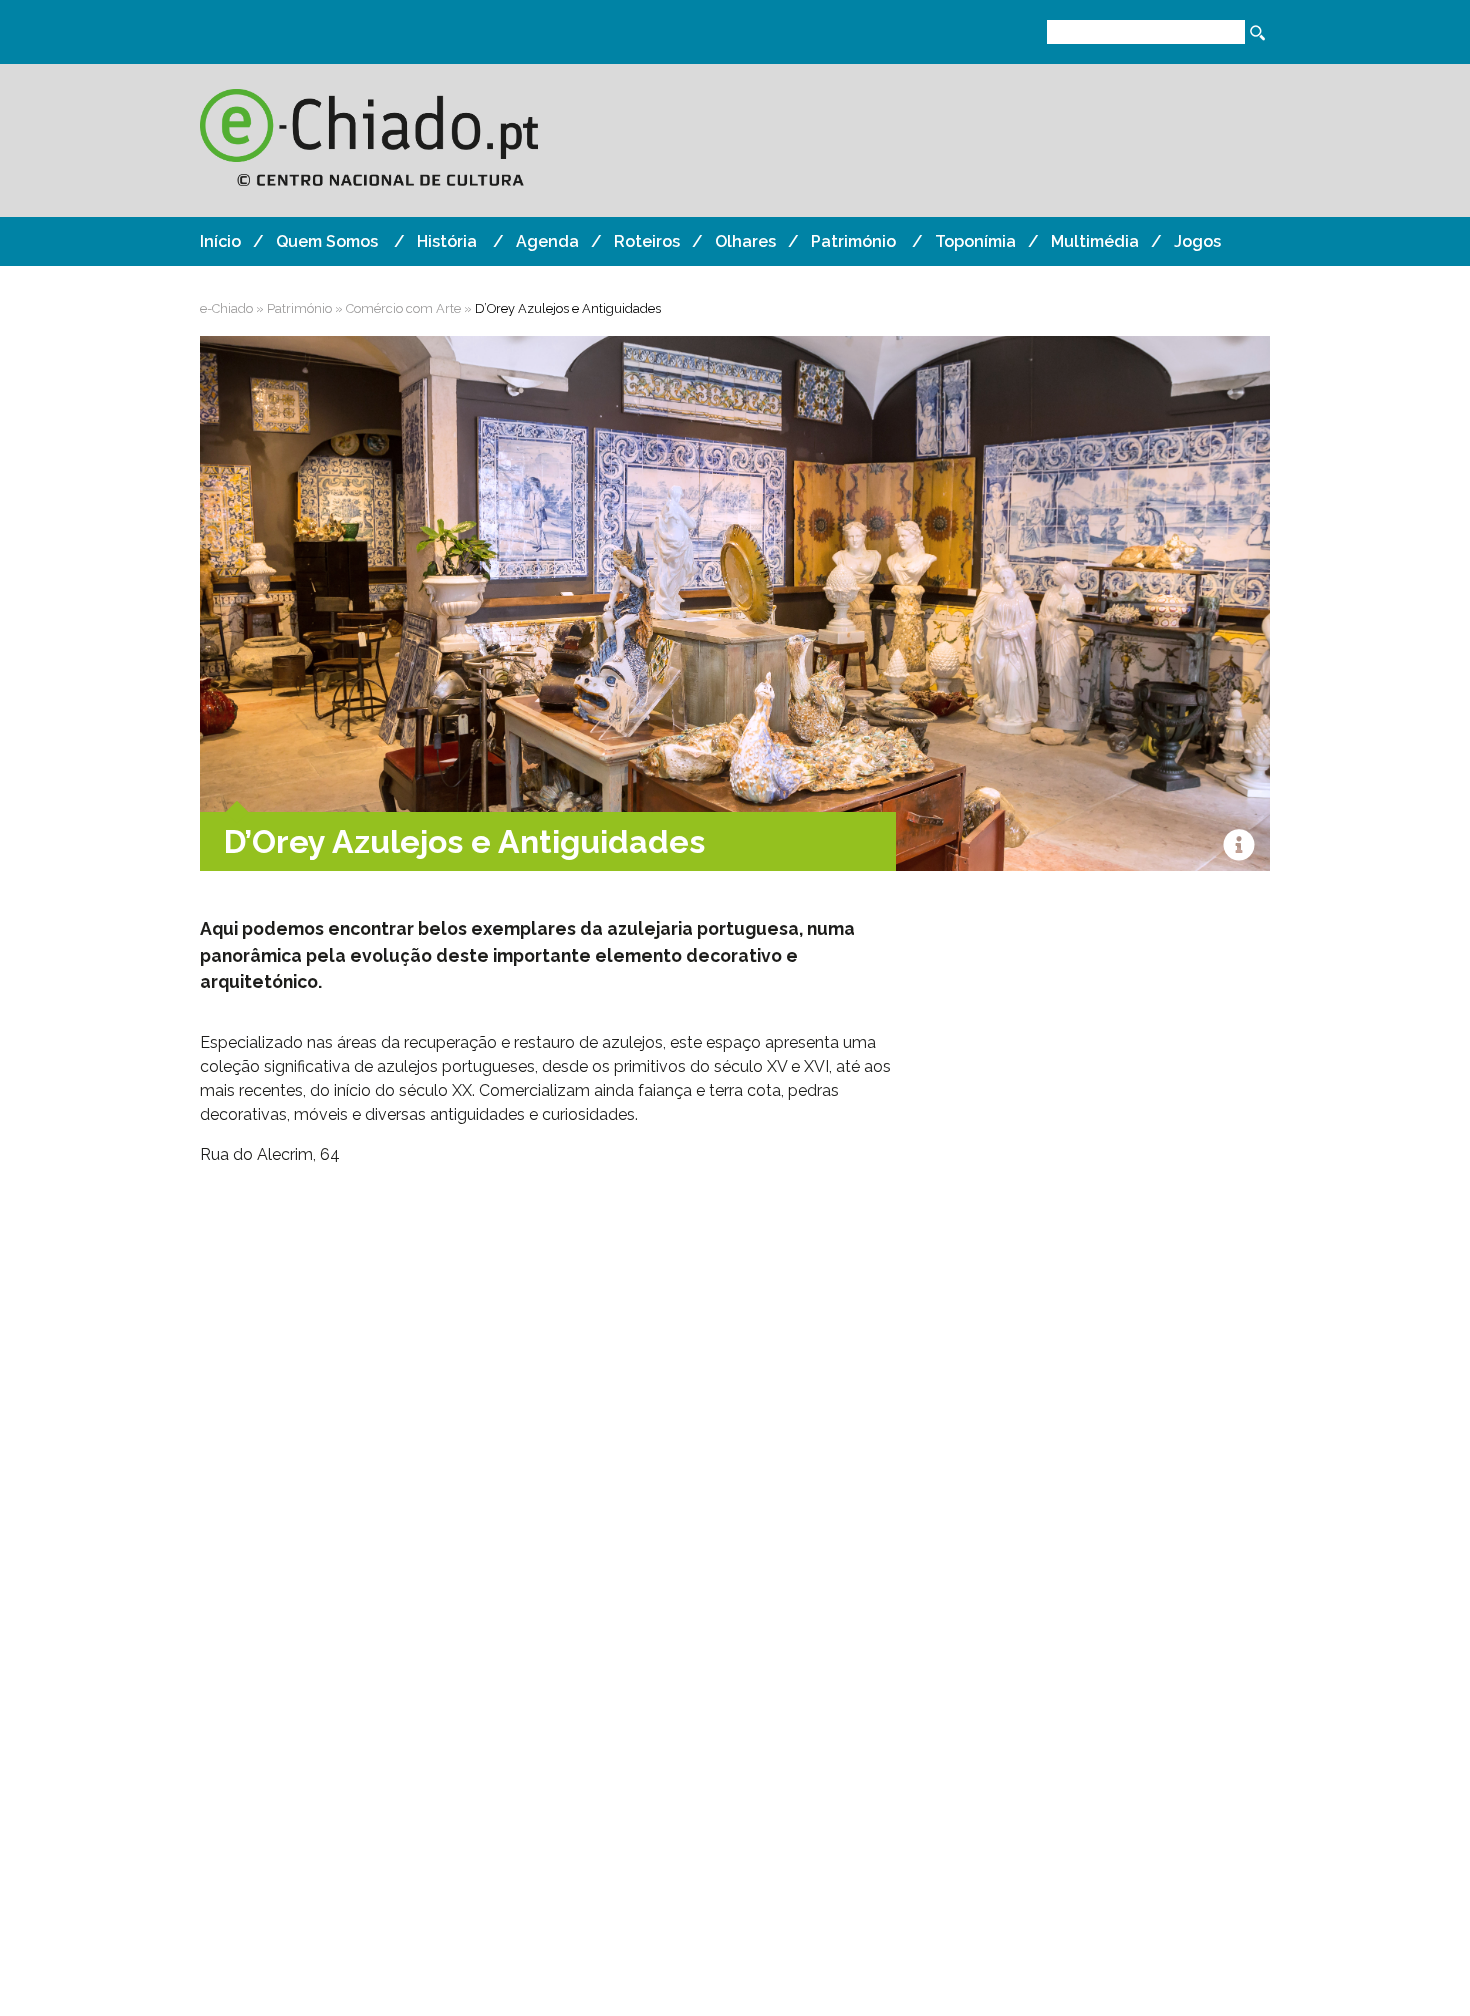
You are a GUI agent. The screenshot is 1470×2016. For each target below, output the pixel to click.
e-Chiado (226, 308)
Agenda (547, 241)
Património (853, 241)
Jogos (1197, 241)
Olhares (745, 241)
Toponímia (975, 241)
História (447, 241)
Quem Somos (327, 241)
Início (220, 241)
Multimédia (1095, 241)
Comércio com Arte (403, 308)
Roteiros (647, 241)
